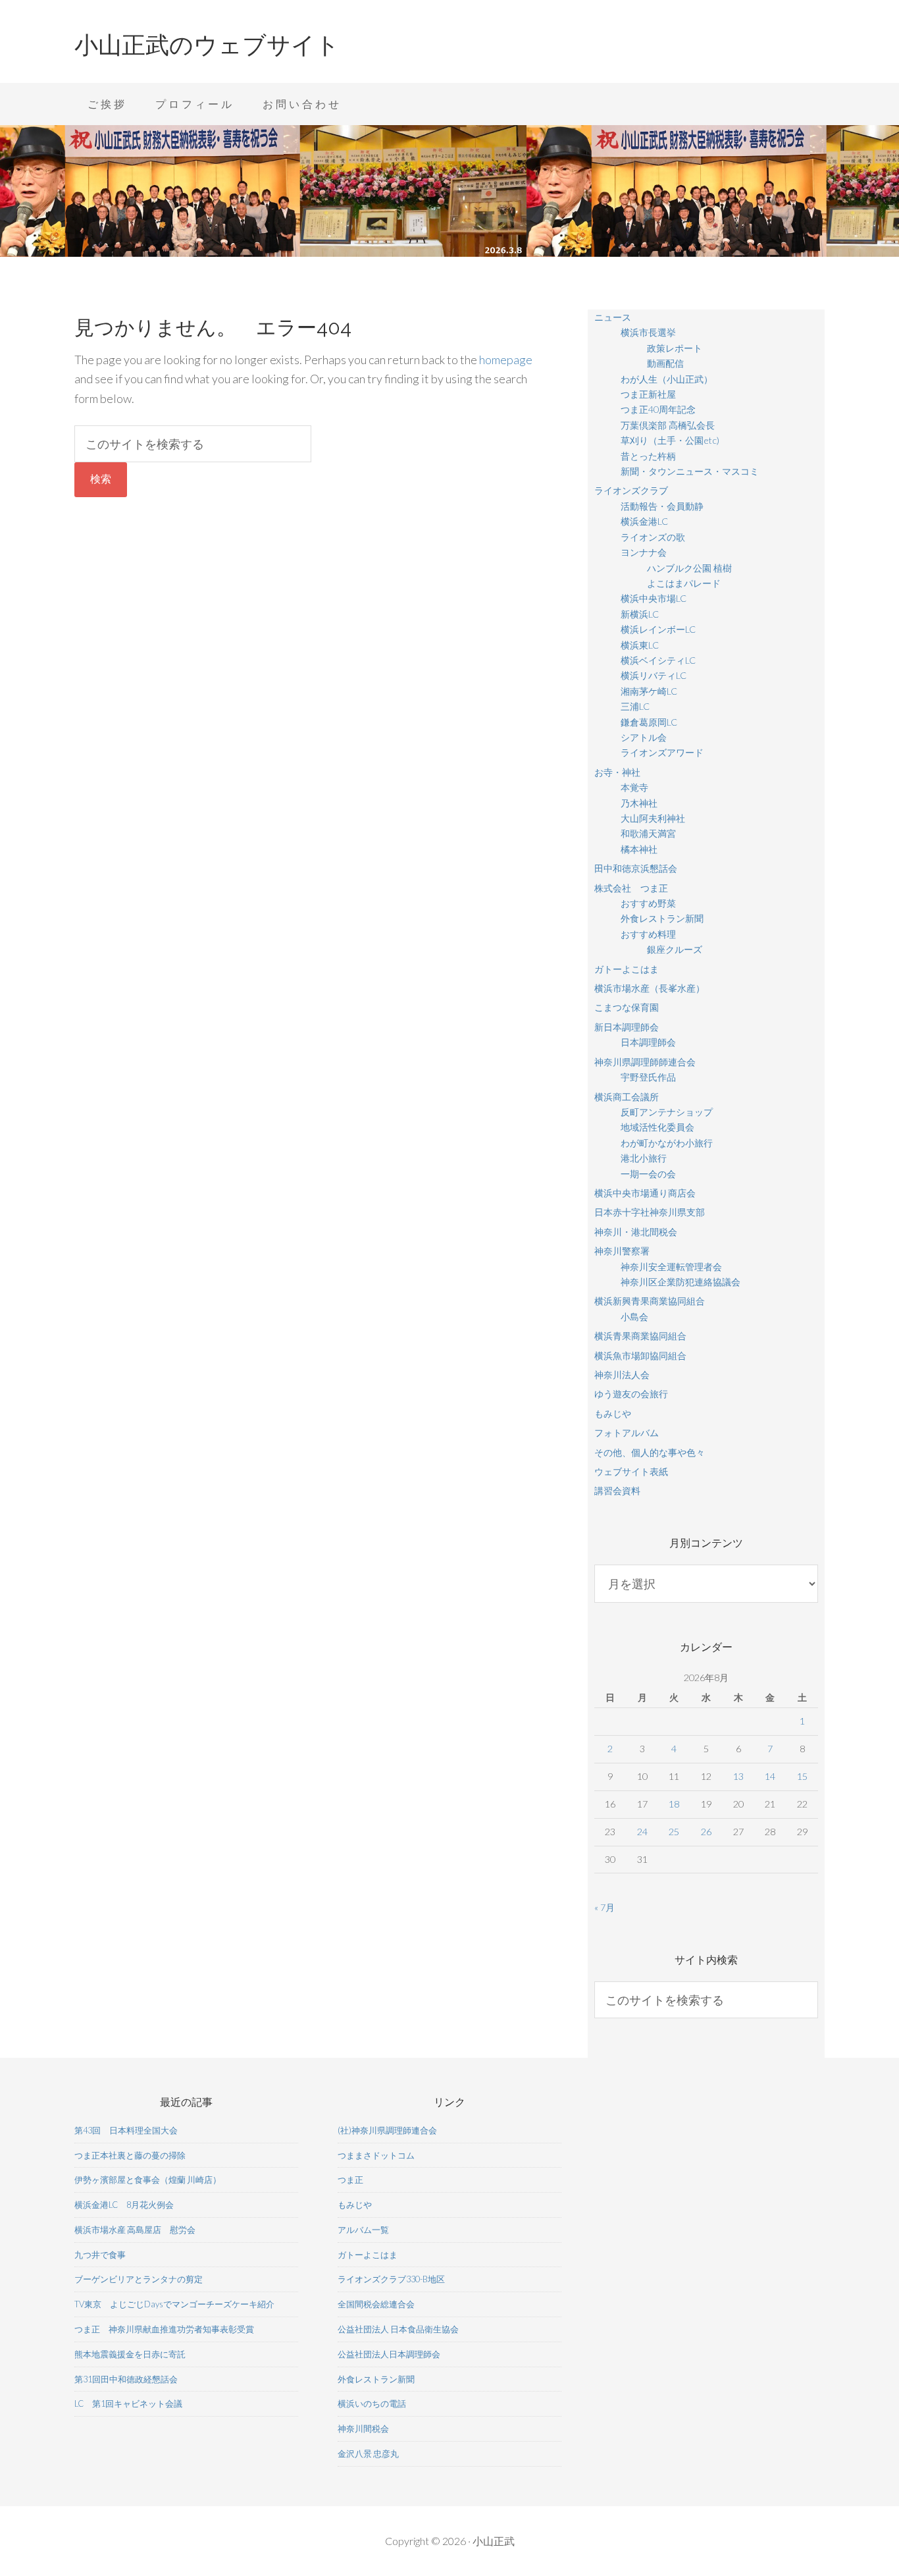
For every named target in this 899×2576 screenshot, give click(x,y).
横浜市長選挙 (648, 332)
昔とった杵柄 (648, 456)
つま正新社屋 (648, 394)
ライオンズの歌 (653, 537)
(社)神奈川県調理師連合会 (387, 2130)
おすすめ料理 (648, 934)
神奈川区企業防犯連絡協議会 (681, 1282)
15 (802, 1776)
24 (642, 1832)
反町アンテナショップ (667, 1112)
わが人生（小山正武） (667, 379)
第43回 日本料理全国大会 (126, 2130)
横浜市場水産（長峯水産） (650, 988)
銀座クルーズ (675, 949)
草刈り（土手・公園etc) (670, 440)
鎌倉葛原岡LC (649, 722)
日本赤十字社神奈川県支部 (650, 1212)
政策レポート (675, 348)
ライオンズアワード (662, 752)
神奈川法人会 (622, 1375)
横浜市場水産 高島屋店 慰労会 (135, 2230)
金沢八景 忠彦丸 (368, 2454)
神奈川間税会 (363, 2428)
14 (770, 1776)
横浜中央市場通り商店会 (645, 1193)
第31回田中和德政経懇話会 (126, 2379)
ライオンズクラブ (631, 490)
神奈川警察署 (622, 1251)
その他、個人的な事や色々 (650, 1452)
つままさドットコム (376, 2155)
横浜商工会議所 (627, 1097)
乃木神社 (639, 803)
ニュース (613, 317)
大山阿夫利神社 (653, 818)
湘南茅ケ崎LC (649, 691)
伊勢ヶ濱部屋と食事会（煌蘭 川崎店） (148, 2180)
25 (674, 1832)
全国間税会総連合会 (376, 2304)
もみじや (613, 1413)
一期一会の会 (648, 1174)
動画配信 (665, 363)
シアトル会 (644, 737)
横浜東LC (640, 645)
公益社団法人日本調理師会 (389, 2354)
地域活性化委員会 (657, 1127)
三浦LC (635, 706)
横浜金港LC (644, 521)
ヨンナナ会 (644, 552)
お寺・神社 (617, 772)
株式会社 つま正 (631, 888)
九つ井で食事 (100, 2255)
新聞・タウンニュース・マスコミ (690, 471)
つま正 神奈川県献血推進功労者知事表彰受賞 (164, 2329)
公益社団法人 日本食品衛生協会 (398, 2329)
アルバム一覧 (363, 2230)
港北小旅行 (644, 1158)
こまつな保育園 (627, 1007)
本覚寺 (634, 787)
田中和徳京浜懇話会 (636, 868)
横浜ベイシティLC (658, 660)
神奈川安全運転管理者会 (671, 1267)
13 (738, 1776)
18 (674, 1804)
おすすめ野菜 (648, 903)
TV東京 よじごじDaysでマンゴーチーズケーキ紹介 (174, 2304)
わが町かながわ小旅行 (667, 1143)
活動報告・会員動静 (662, 506)
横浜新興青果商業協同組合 (650, 1301)
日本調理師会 (648, 1042)
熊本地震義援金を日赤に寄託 (130, 2354)
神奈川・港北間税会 (636, 1232)
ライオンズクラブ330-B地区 (391, 2279)
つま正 (350, 2180)
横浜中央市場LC (654, 598)
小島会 (634, 1317)
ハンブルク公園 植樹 (689, 568)
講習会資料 (617, 1490)
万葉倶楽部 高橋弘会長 (668, 425)
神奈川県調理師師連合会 (645, 1062)
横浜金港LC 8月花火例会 (124, 2205)
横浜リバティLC (654, 675)
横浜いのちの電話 (372, 2403)
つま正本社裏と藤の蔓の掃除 (130, 2155)
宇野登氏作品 (648, 1077)
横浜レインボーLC (658, 629)
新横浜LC (640, 614)
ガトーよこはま (627, 969)
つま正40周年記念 (658, 409)
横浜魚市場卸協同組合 (640, 1355)
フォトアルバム (627, 1433)
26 (706, 1832)
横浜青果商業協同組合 (640, 1336)
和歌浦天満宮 (648, 833)
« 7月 (604, 1907)
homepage (506, 360)
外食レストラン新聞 (662, 918)
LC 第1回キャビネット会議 (128, 2403)
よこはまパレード (684, 583)
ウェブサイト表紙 (631, 1471)
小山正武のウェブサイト (207, 45)
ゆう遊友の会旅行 (631, 1394)
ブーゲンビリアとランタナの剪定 (139, 2279)
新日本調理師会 (627, 1027)
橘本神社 (639, 849)
